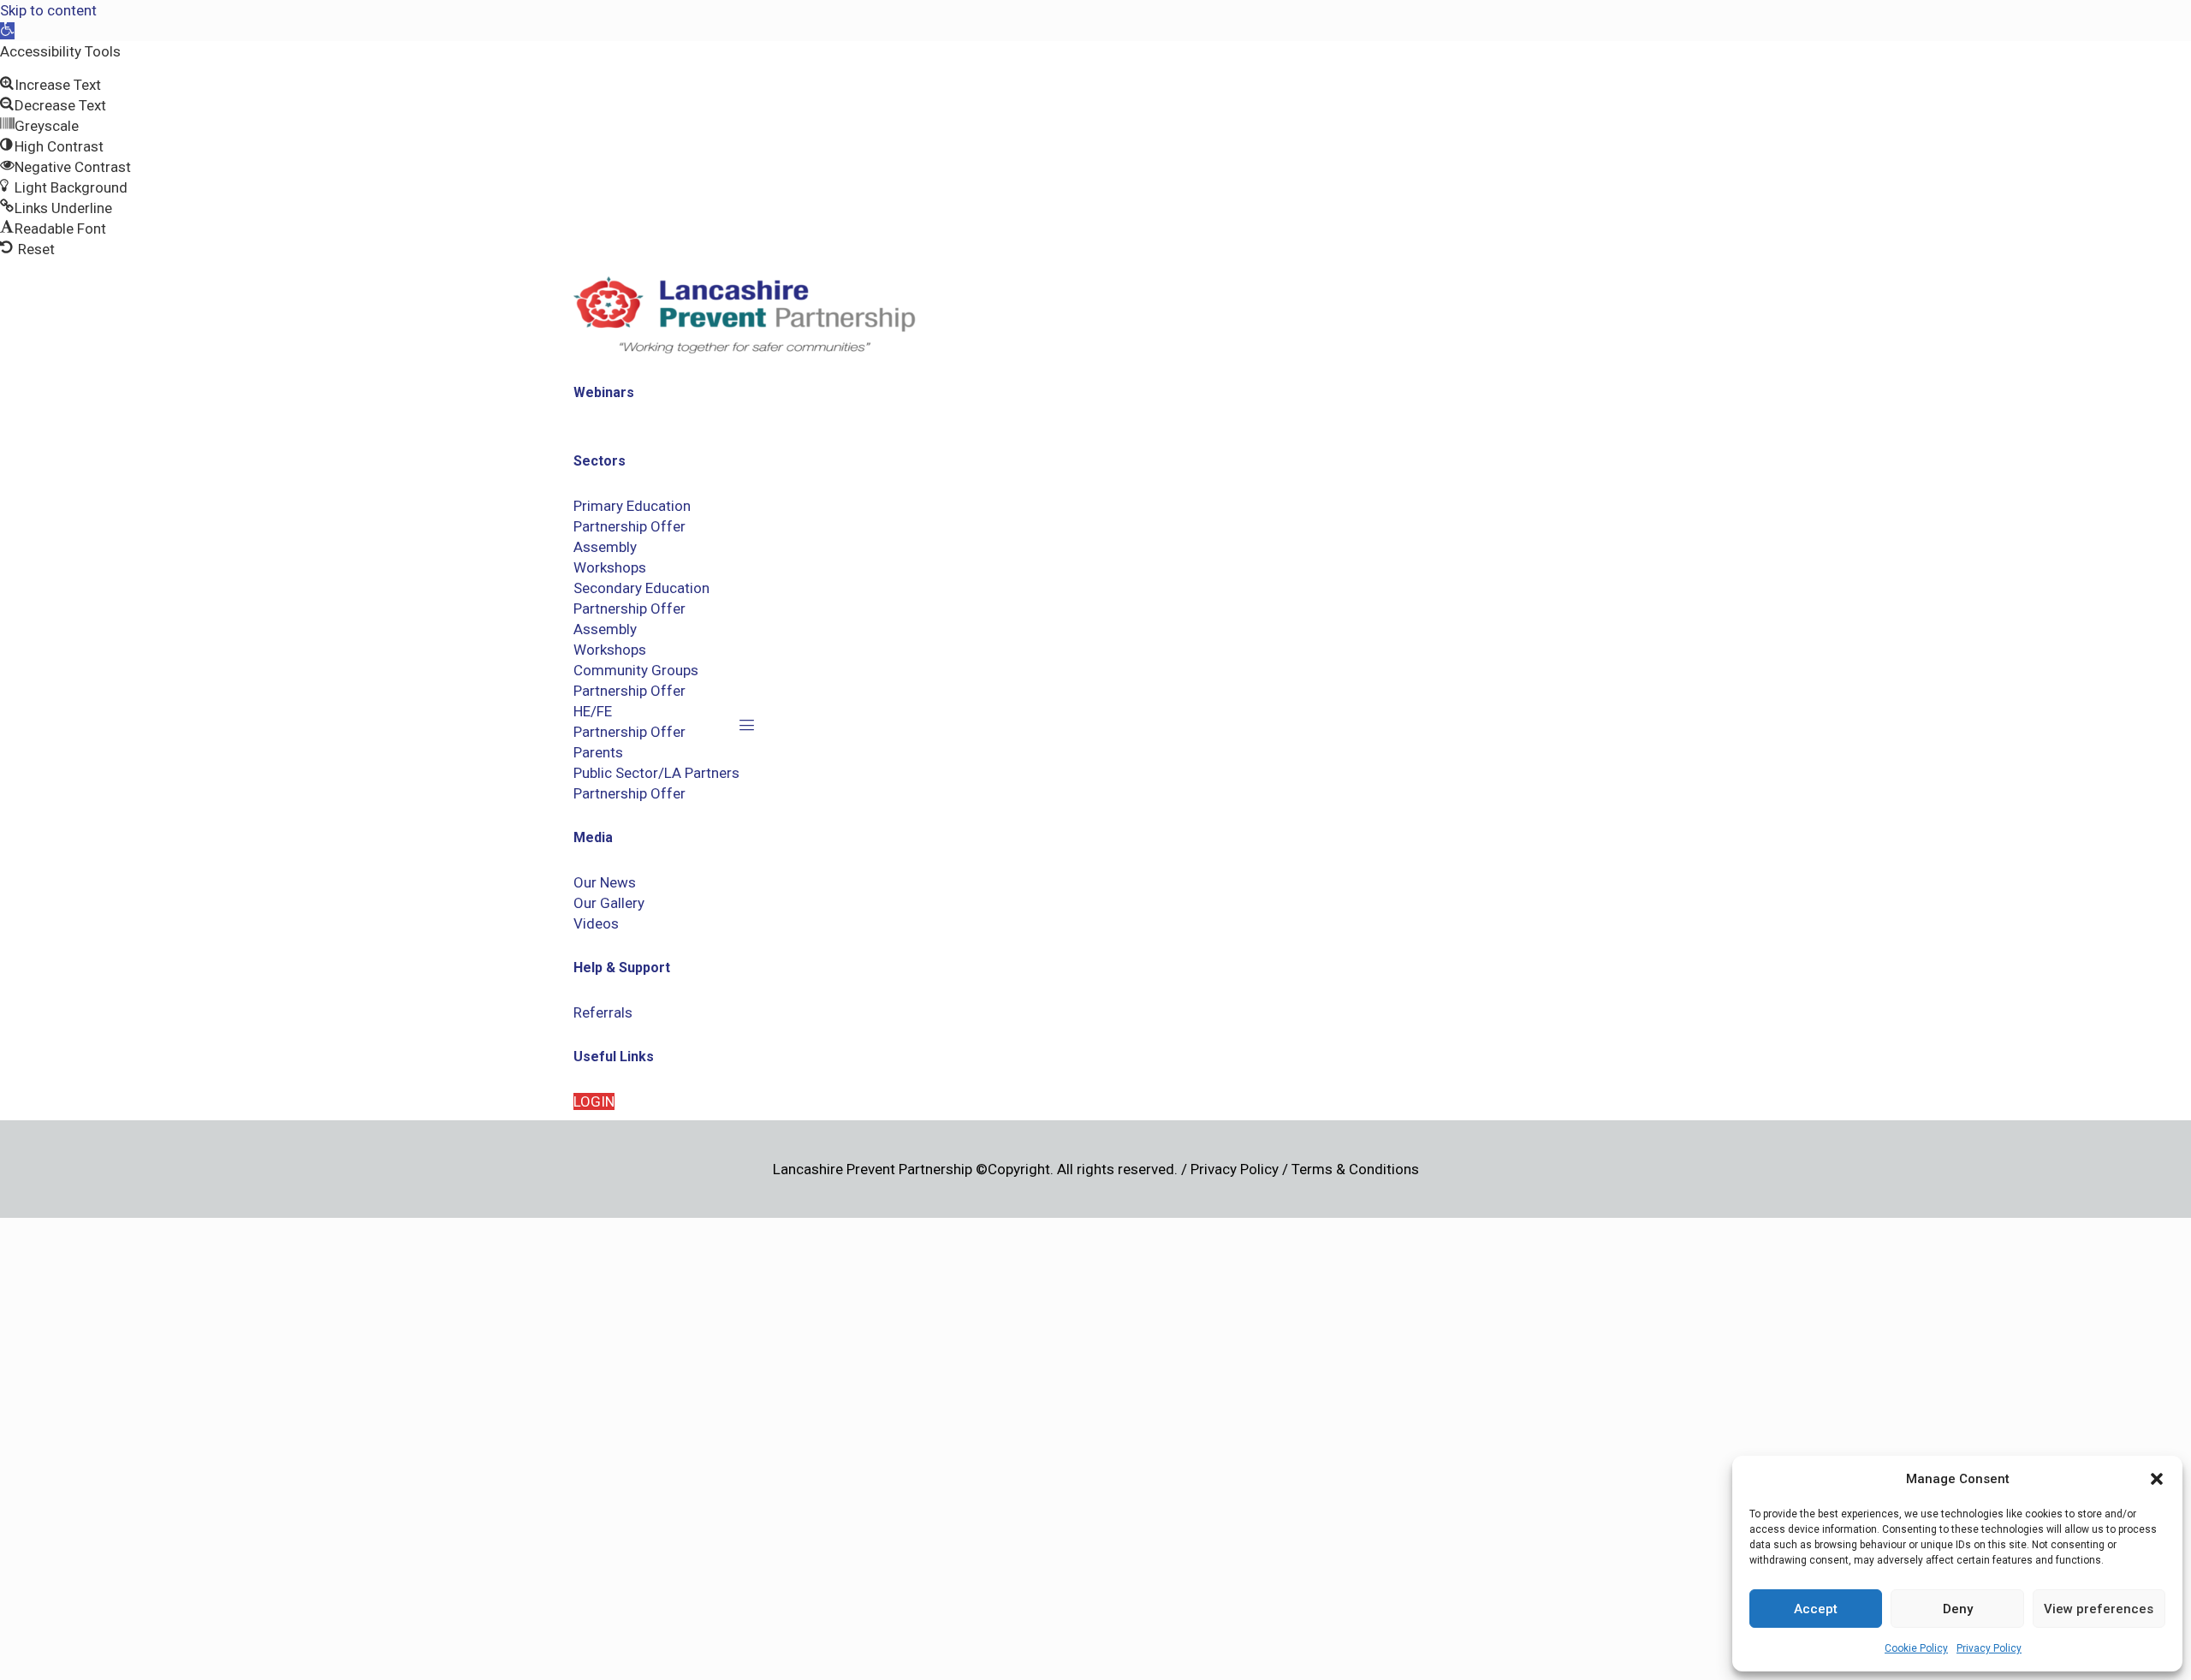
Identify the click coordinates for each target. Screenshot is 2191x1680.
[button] (2157, 1479)
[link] (7, 31)
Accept (1816, 1609)
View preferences (2099, 1609)
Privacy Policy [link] (1989, 1648)
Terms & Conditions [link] (1355, 1169)
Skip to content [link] (48, 10)
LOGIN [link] (594, 1101)
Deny (1958, 1609)
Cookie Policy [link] (1916, 1648)
